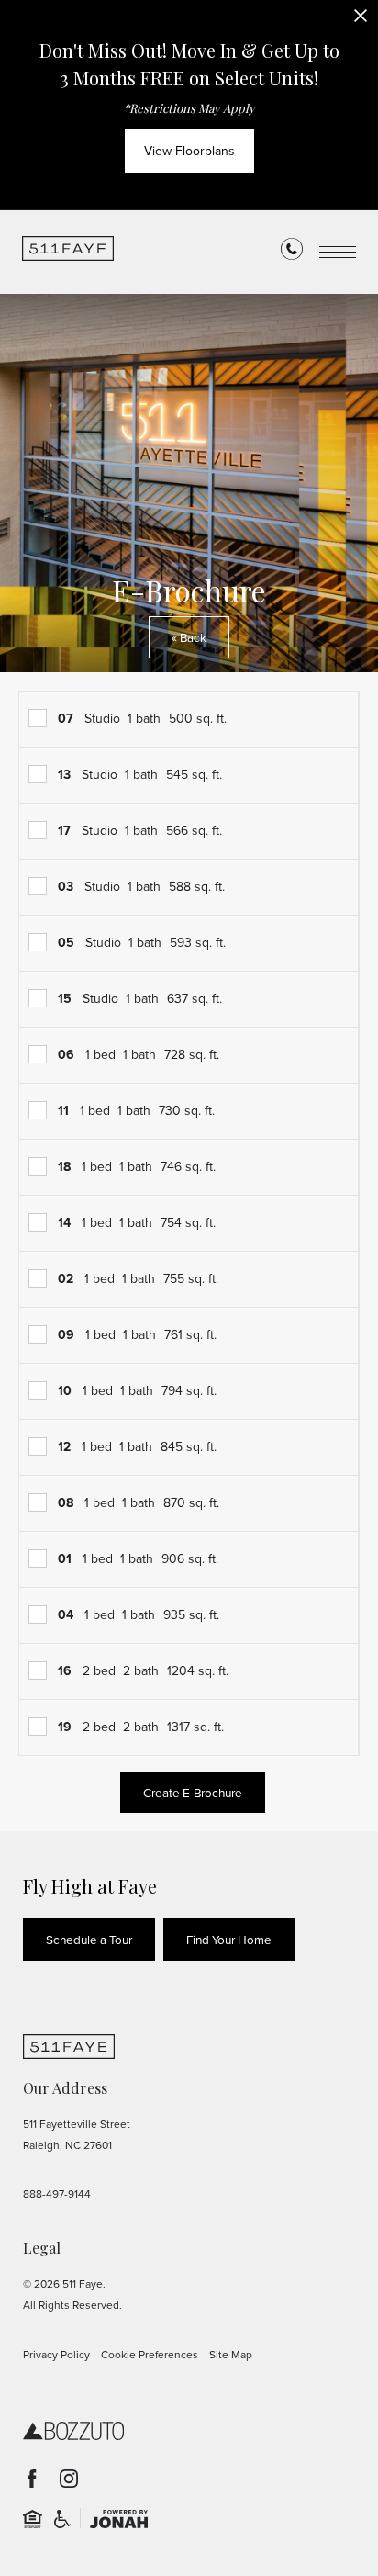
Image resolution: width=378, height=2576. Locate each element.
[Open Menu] (338, 252)
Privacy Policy (56, 2355)
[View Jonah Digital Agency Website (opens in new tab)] (119, 2518)
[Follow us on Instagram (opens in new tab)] (69, 2479)
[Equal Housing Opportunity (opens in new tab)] (33, 2518)
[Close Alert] (361, 21)
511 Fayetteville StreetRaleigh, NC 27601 (77, 2135)
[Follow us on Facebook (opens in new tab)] (32, 2479)
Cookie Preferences (150, 2355)
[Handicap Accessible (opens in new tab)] (62, 2518)
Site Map (231, 2355)
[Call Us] (292, 253)
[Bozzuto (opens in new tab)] (73, 2431)
